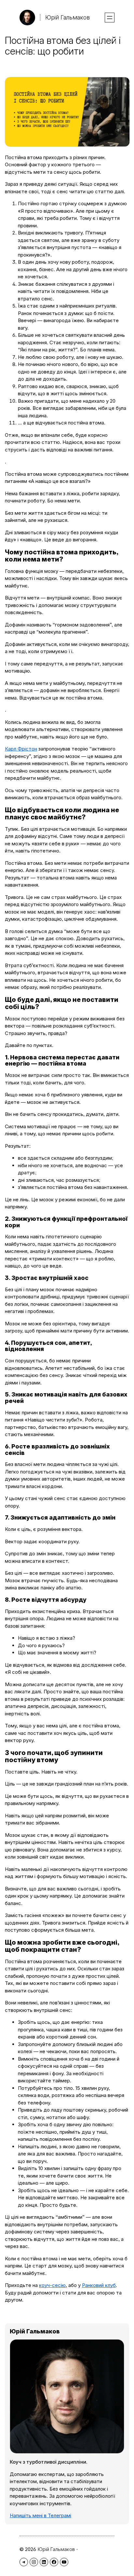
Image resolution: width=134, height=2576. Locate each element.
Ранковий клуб (99, 2285)
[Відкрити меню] (110, 18)
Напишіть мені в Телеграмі (40, 2515)
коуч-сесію (52, 2285)
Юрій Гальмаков (67, 17)
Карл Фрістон (21, 749)
